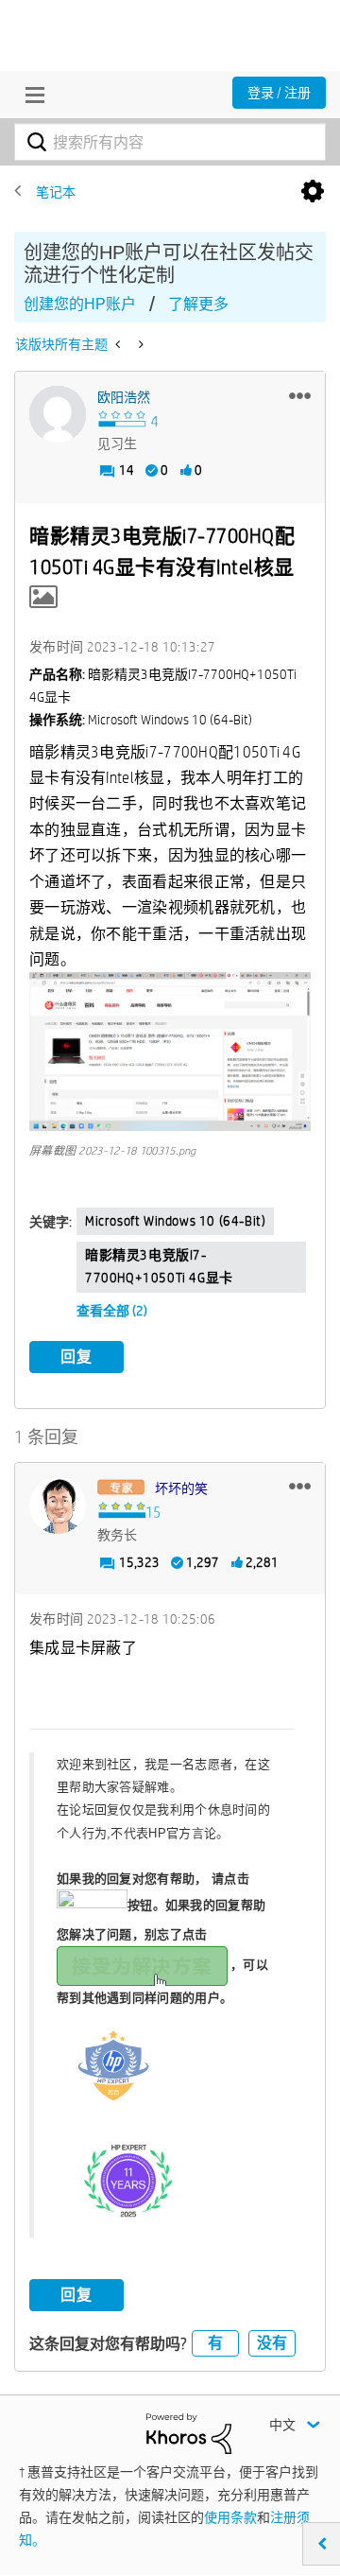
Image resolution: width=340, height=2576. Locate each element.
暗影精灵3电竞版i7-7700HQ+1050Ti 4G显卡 (159, 1266)
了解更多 (198, 304)
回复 (76, 1357)
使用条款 (230, 2517)
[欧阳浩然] (58, 414)
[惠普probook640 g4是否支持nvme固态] (139, 344)
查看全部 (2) (112, 1311)
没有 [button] (272, 2343)
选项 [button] (313, 192)
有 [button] (215, 2343)
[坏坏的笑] (58, 1506)
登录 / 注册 (279, 93)
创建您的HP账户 (80, 304)
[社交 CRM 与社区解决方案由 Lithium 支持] (189, 2432)
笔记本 (56, 192)
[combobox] (170, 142)
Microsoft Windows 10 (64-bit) (175, 1221)
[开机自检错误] (119, 344)
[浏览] (30, 95)
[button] (300, 395)
